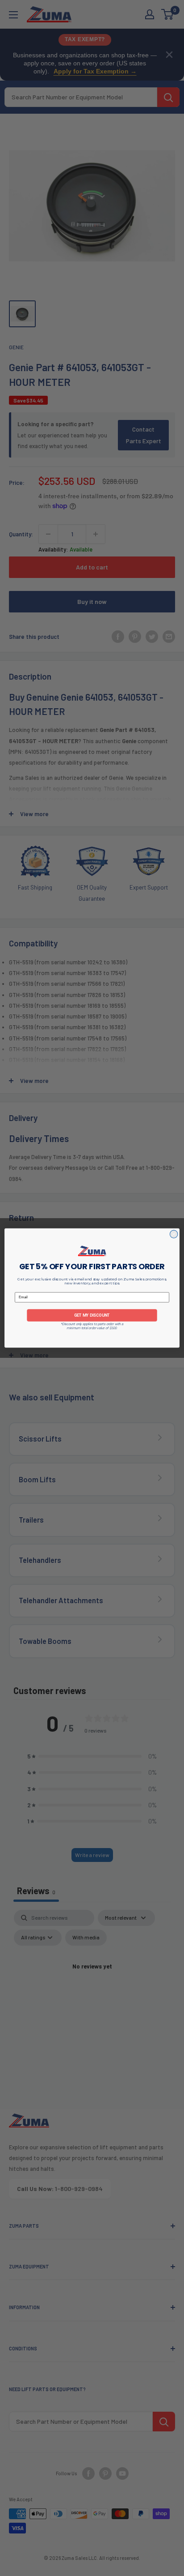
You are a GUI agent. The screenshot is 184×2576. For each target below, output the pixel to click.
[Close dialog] (174, 1234)
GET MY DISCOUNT (92, 1315)
